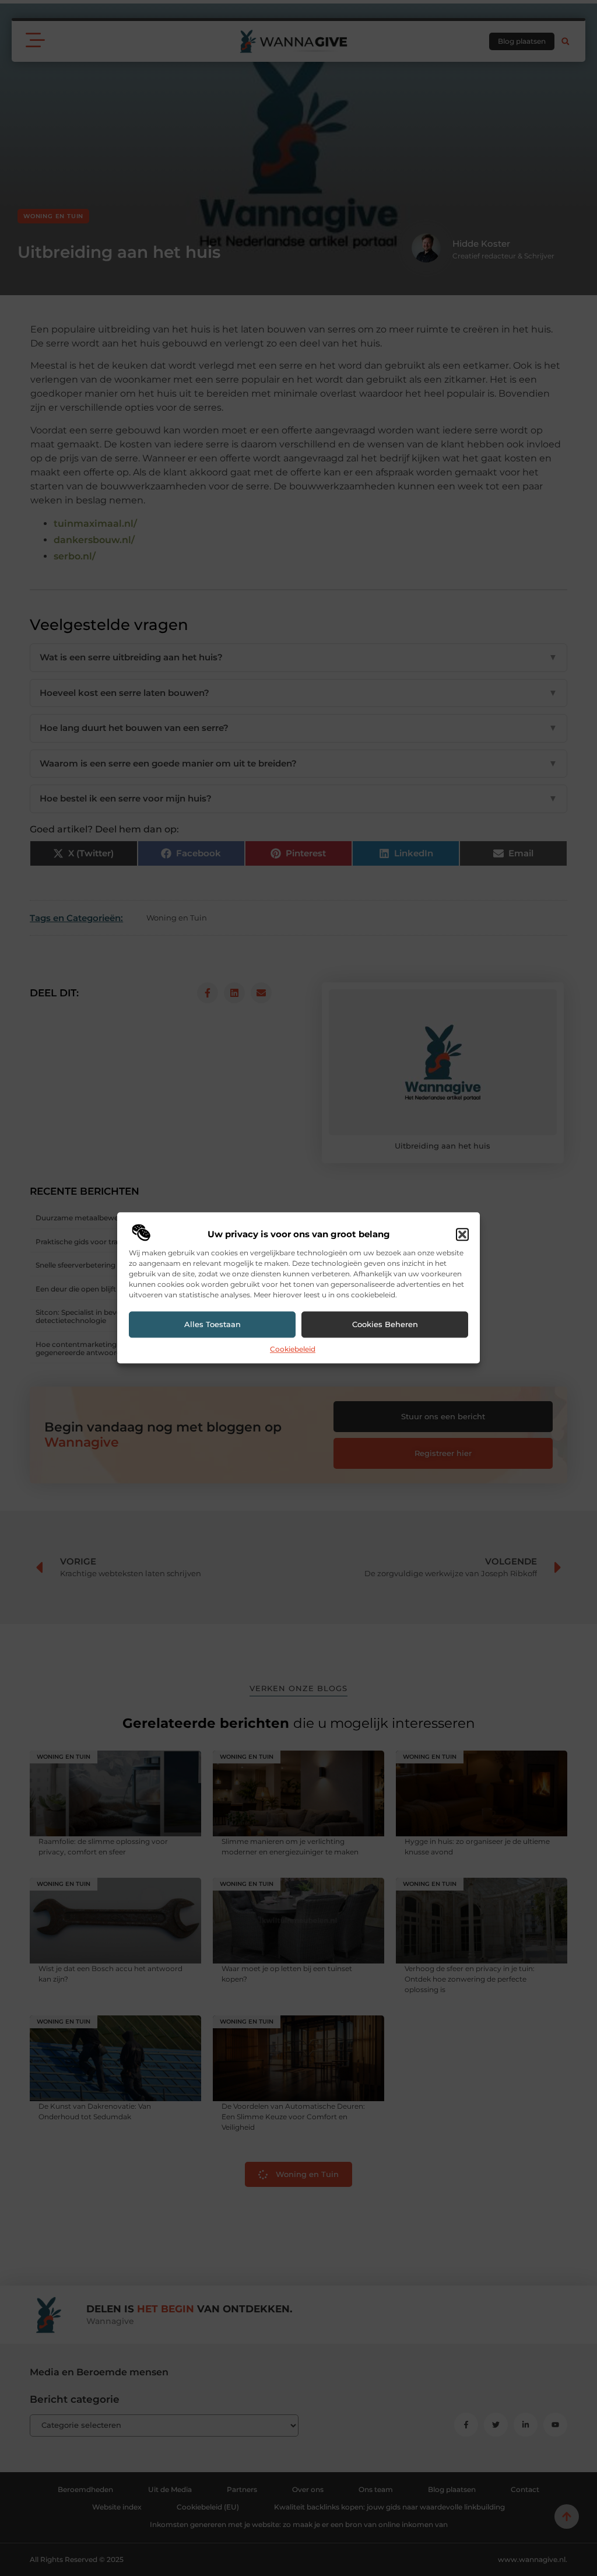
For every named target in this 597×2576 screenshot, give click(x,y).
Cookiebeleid (293, 1349)
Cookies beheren (385, 1325)
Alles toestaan (213, 1325)
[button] (462, 1234)
